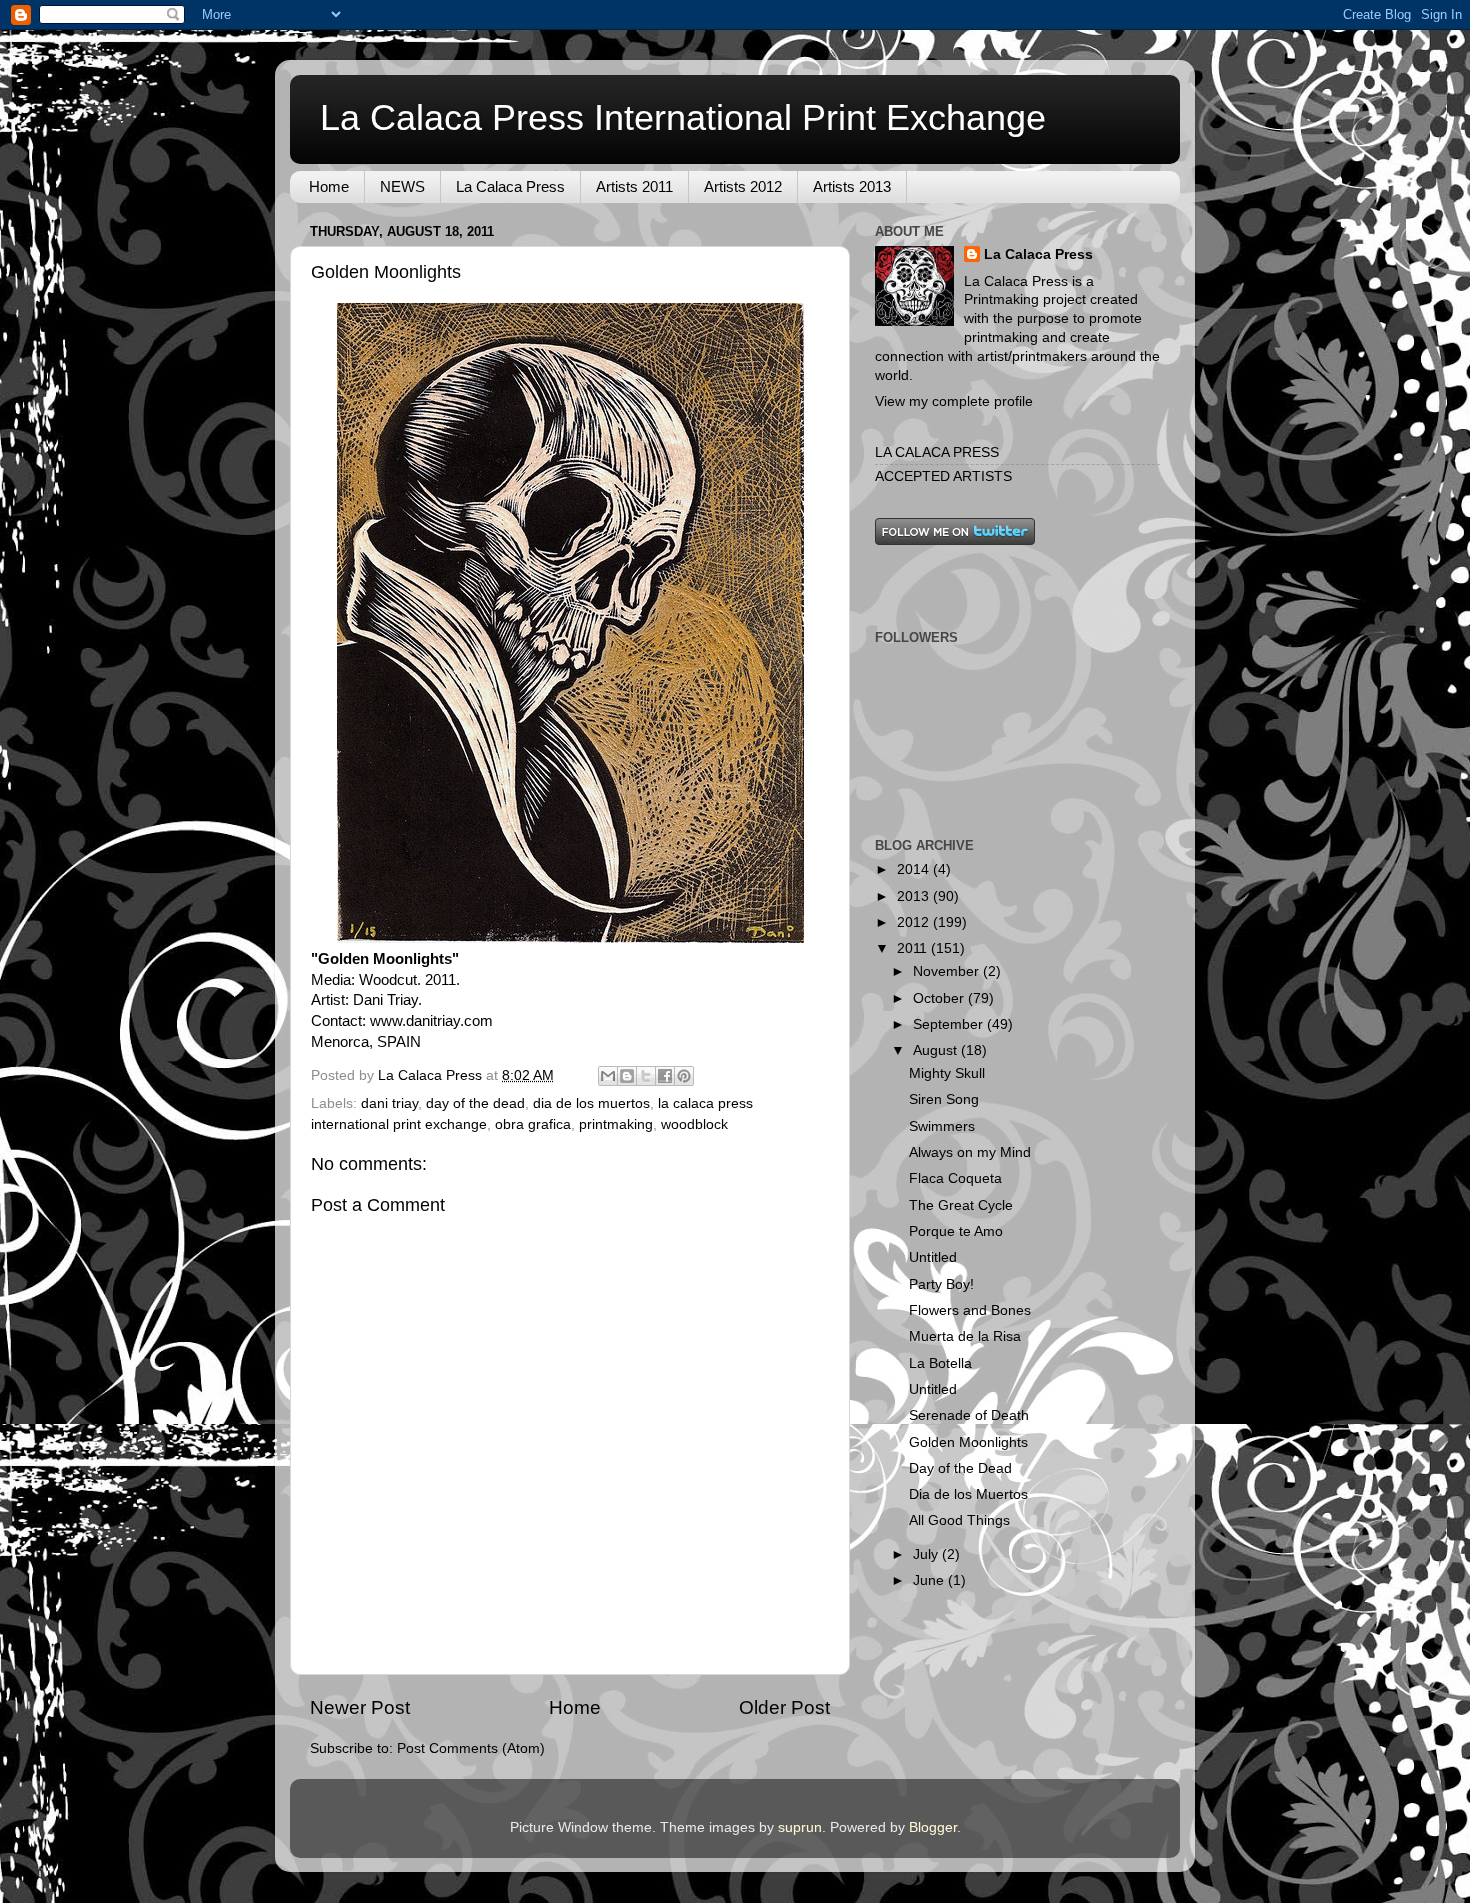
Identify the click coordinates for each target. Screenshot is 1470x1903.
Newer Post (360, 1707)
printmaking (616, 1124)
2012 (915, 922)
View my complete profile (954, 401)
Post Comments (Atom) (471, 1748)
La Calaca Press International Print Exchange (683, 117)
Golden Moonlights (968, 1442)
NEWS (402, 186)
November (948, 971)
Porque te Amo (956, 1231)
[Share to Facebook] (665, 1076)
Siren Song (944, 1099)
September (950, 1024)
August (937, 1050)
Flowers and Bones (970, 1310)
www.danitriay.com (431, 1021)
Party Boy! (941, 1284)
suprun (800, 1827)
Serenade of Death (969, 1415)
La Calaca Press (510, 186)
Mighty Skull (947, 1073)
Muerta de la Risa (965, 1336)
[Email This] (608, 1076)
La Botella (940, 1363)
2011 (914, 948)
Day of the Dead (960, 1468)
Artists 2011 (634, 186)
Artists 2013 (852, 186)
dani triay (389, 1103)
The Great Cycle (961, 1205)
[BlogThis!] (627, 1076)
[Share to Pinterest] (684, 1076)
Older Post (784, 1707)
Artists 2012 (743, 186)
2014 (915, 869)
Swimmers (942, 1126)
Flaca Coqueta (955, 1178)
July (927, 1554)
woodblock (694, 1124)
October (940, 998)
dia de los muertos (591, 1103)
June (930, 1580)
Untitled (933, 1257)
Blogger (933, 1827)
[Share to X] (646, 1076)
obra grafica (533, 1124)
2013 (915, 896)
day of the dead (475, 1103)
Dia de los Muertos (968, 1494)
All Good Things (959, 1520)
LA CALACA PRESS (937, 452)
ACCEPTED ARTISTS (943, 476)
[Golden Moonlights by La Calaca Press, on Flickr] (570, 938)
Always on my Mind (970, 1152)
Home (329, 186)
